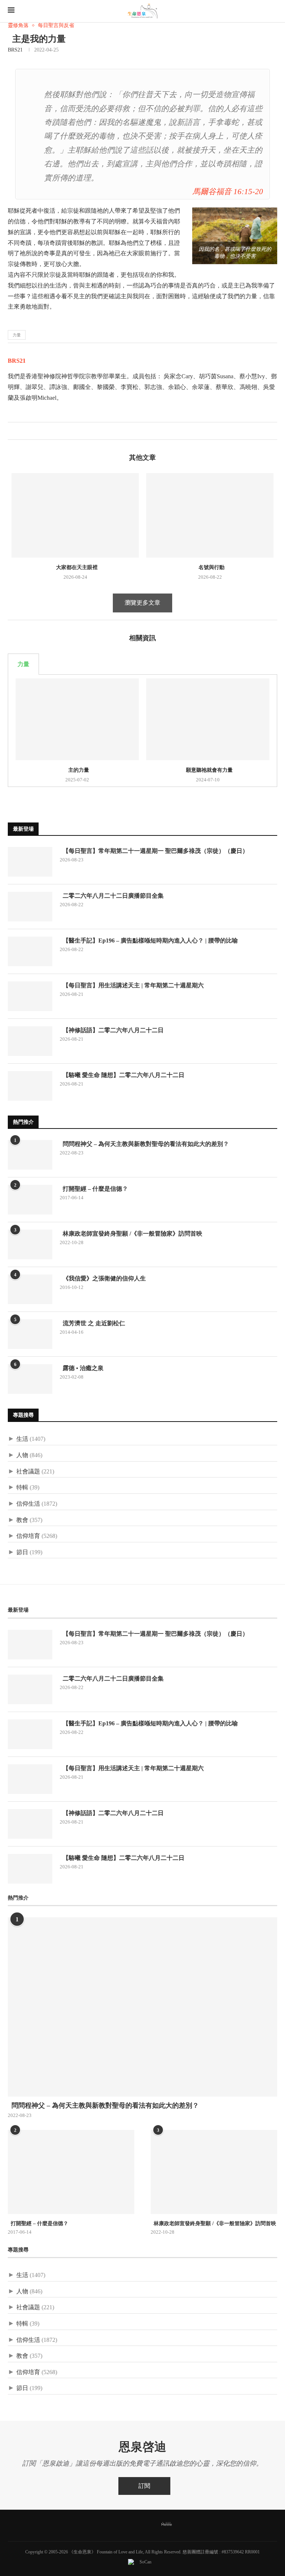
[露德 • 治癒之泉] (30, 1379)
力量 (17, 335)
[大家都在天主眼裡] (75, 516)
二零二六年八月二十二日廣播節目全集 (112, 896)
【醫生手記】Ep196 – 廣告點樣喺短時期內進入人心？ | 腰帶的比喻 (149, 940)
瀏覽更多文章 (142, 603)
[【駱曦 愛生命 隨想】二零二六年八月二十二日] (30, 1086)
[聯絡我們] (186, 2525)
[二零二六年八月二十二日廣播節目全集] (30, 907)
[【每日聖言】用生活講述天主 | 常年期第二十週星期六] (30, 996)
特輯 (22, 1487)
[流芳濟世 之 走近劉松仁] (30, 1334)
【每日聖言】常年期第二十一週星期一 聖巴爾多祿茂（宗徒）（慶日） (154, 851)
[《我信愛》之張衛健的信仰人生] (30, 1289)
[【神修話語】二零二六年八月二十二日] (30, 1041)
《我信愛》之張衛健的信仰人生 (103, 1278)
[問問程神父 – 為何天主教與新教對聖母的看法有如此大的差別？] (30, 1155)
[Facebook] (99, 2525)
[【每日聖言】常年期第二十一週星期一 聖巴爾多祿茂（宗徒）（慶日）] (30, 862)
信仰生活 (28, 1504)
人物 (22, 1455)
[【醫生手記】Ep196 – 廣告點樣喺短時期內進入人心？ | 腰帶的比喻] (30, 951)
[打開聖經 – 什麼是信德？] (30, 1200)
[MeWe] (167, 2525)
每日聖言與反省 (56, 25)
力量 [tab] (23, 664)
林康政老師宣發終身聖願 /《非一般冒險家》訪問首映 (131, 1234)
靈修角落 (18, 25)
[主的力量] (77, 719)
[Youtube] (147, 2525)
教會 (22, 1520)
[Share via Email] (37, 431)
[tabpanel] (142, 731)
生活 (22, 1439)
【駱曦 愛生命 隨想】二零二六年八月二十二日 (122, 1075)
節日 (22, 1552)
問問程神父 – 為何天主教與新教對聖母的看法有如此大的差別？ (144, 1144)
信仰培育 (28, 1536)
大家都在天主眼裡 (75, 567)
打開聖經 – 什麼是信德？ (94, 1189)
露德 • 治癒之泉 (82, 1368)
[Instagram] (131, 2525)
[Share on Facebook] (14, 431)
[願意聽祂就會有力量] (208, 719)
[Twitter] (115, 2525)
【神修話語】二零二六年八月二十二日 (112, 1030)
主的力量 (77, 770)
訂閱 (144, 2486)
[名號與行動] (210, 516)
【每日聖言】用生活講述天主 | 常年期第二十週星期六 (132, 985)
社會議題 (28, 1471)
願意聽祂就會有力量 (208, 770)
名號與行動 (210, 567)
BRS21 (15, 50)
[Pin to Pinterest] (29, 431)
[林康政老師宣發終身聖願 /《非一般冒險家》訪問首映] (30, 1244)
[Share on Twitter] (21, 431)
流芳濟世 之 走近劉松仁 (92, 1323)
